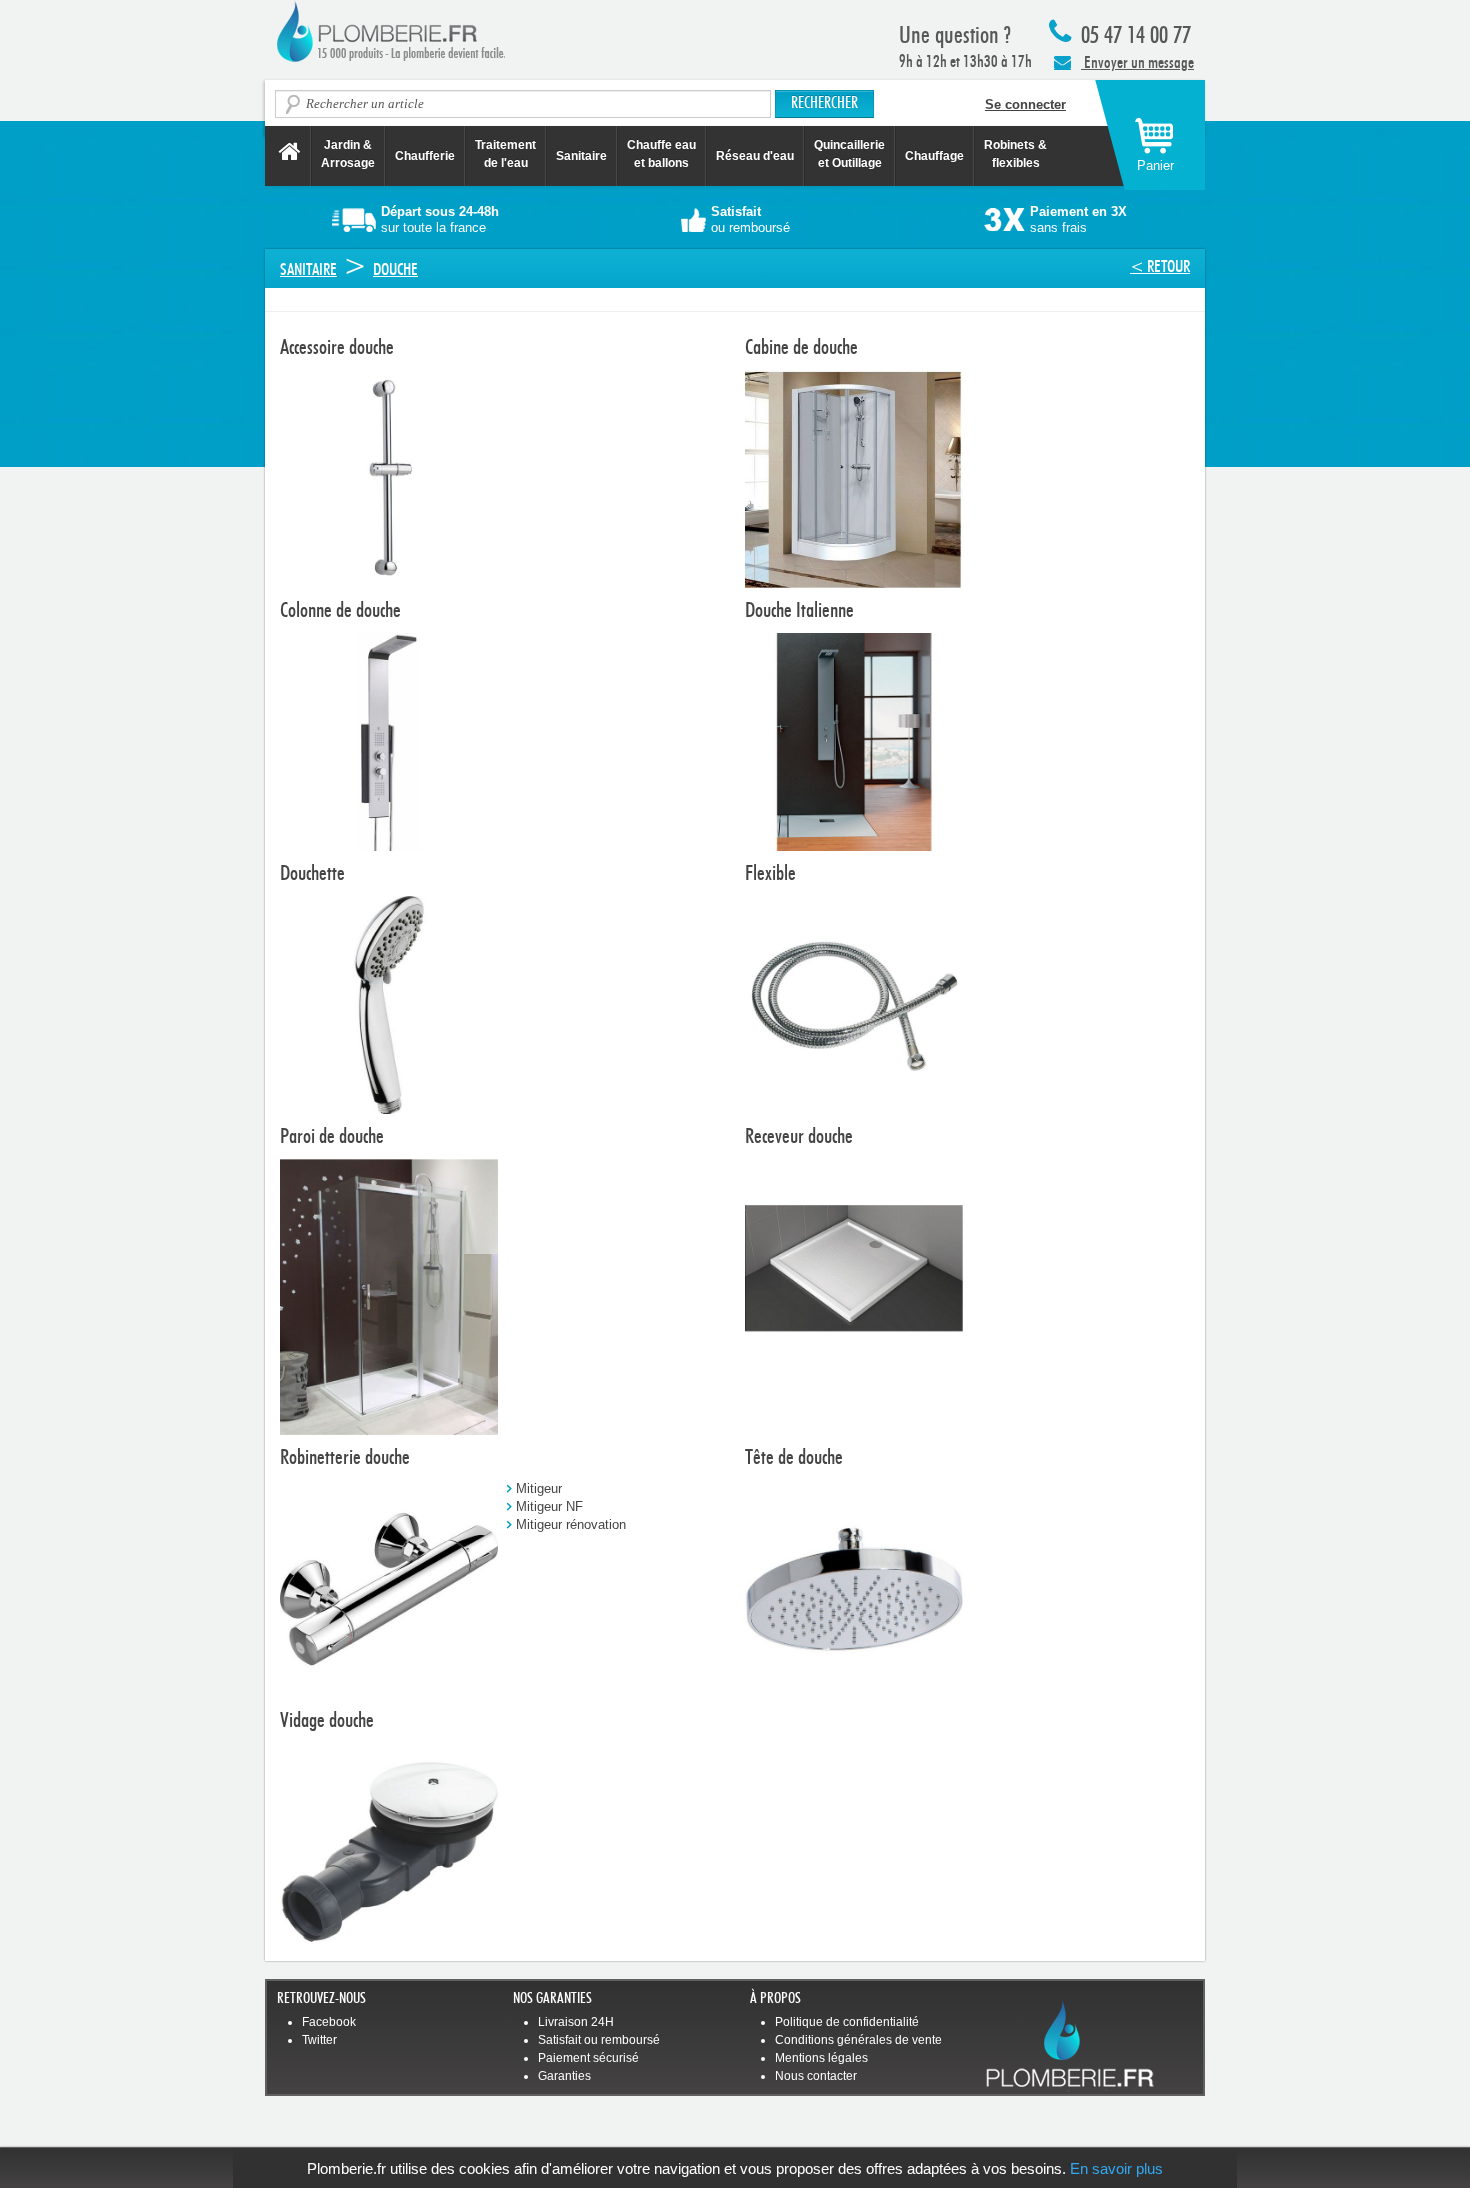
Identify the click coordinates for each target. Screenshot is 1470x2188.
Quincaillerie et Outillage (849, 154)
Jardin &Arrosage (348, 154)
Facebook (329, 2022)
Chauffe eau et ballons (661, 154)
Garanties (564, 2076)
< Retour (1160, 266)
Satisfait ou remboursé (599, 2040)
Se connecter (1025, 104)
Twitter (319, 2040)
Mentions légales (821, 2058)
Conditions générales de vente (858, 2040)
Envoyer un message (1137, 62)
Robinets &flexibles (1015, 154)
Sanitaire (581, 156)
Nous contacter (816, 2076)
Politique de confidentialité (847, 2022)
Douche (395, 269)
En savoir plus (1116, 2168)
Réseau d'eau (755, 156)
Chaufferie (425, 156)
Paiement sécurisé (588, 2058)
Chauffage (934, 156)
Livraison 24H (576, 2022)
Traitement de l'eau (505, 154)
